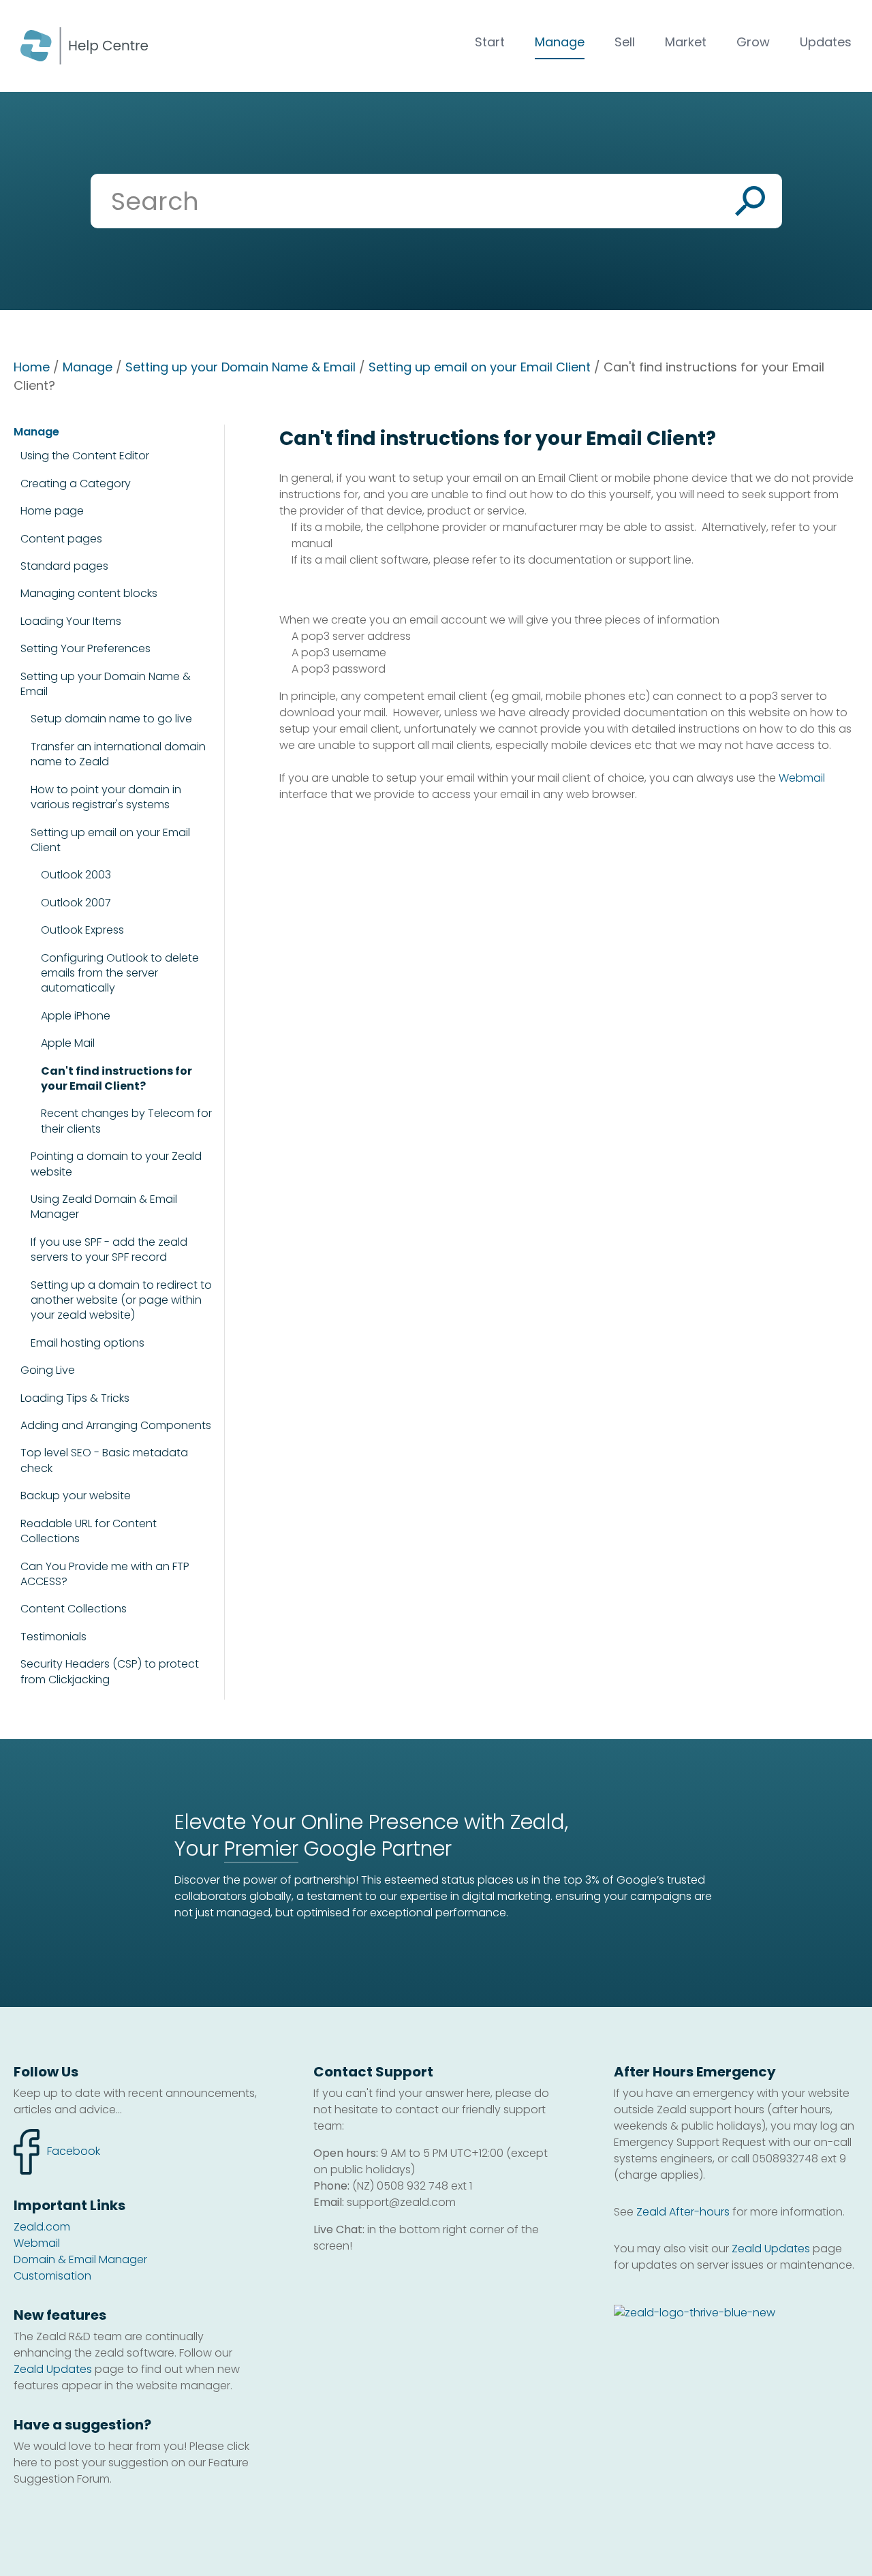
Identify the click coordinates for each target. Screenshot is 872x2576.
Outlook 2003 (76, 875)
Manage (560, 42)
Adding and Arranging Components (116, 1425)
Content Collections (74, 1609)
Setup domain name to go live (111, 719)
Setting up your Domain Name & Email (240, 367)
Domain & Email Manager (80, 2259)
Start (490, 42)
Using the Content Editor (85, 456)
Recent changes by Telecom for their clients (126, 1121)
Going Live (48, 1370)
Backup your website (76, 1496)
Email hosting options (88, 1343)
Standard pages (64, 566)
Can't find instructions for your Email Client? (116, 1079)
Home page (52, 511)
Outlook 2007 (76, 903)
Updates (826, 42)
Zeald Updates (53, 2369)
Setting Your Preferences (85, 648)
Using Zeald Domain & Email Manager (104, 1207)
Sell (625, 42)
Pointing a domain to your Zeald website (116, 1164)
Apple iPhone (76, 1016)
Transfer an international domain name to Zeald (118, 754)
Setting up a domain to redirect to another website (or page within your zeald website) (121, 1301)
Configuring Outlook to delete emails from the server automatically (120, 973)
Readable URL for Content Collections (89, 1531)
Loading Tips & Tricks (75, 1398)
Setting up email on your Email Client (480, 367)
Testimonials (53, 1637)
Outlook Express (82, 930)
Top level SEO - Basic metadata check (104, 1460)
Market (686, 42)
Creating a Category (76, 484)
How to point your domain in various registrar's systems (106, 797)
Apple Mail (68, 1043)
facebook (57, 2144)
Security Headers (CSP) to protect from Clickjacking (110, 1672)
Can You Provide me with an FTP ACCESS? (105, 1574)
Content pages (61, 539)
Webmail (802, 778)
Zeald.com (42, 2227)
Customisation (52, 2276)
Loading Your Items (71, 621)
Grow (753, 42)
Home (32, 367)
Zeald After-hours (683, 2212)
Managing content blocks (89, 593)
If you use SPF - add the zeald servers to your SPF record (109, 1250)
